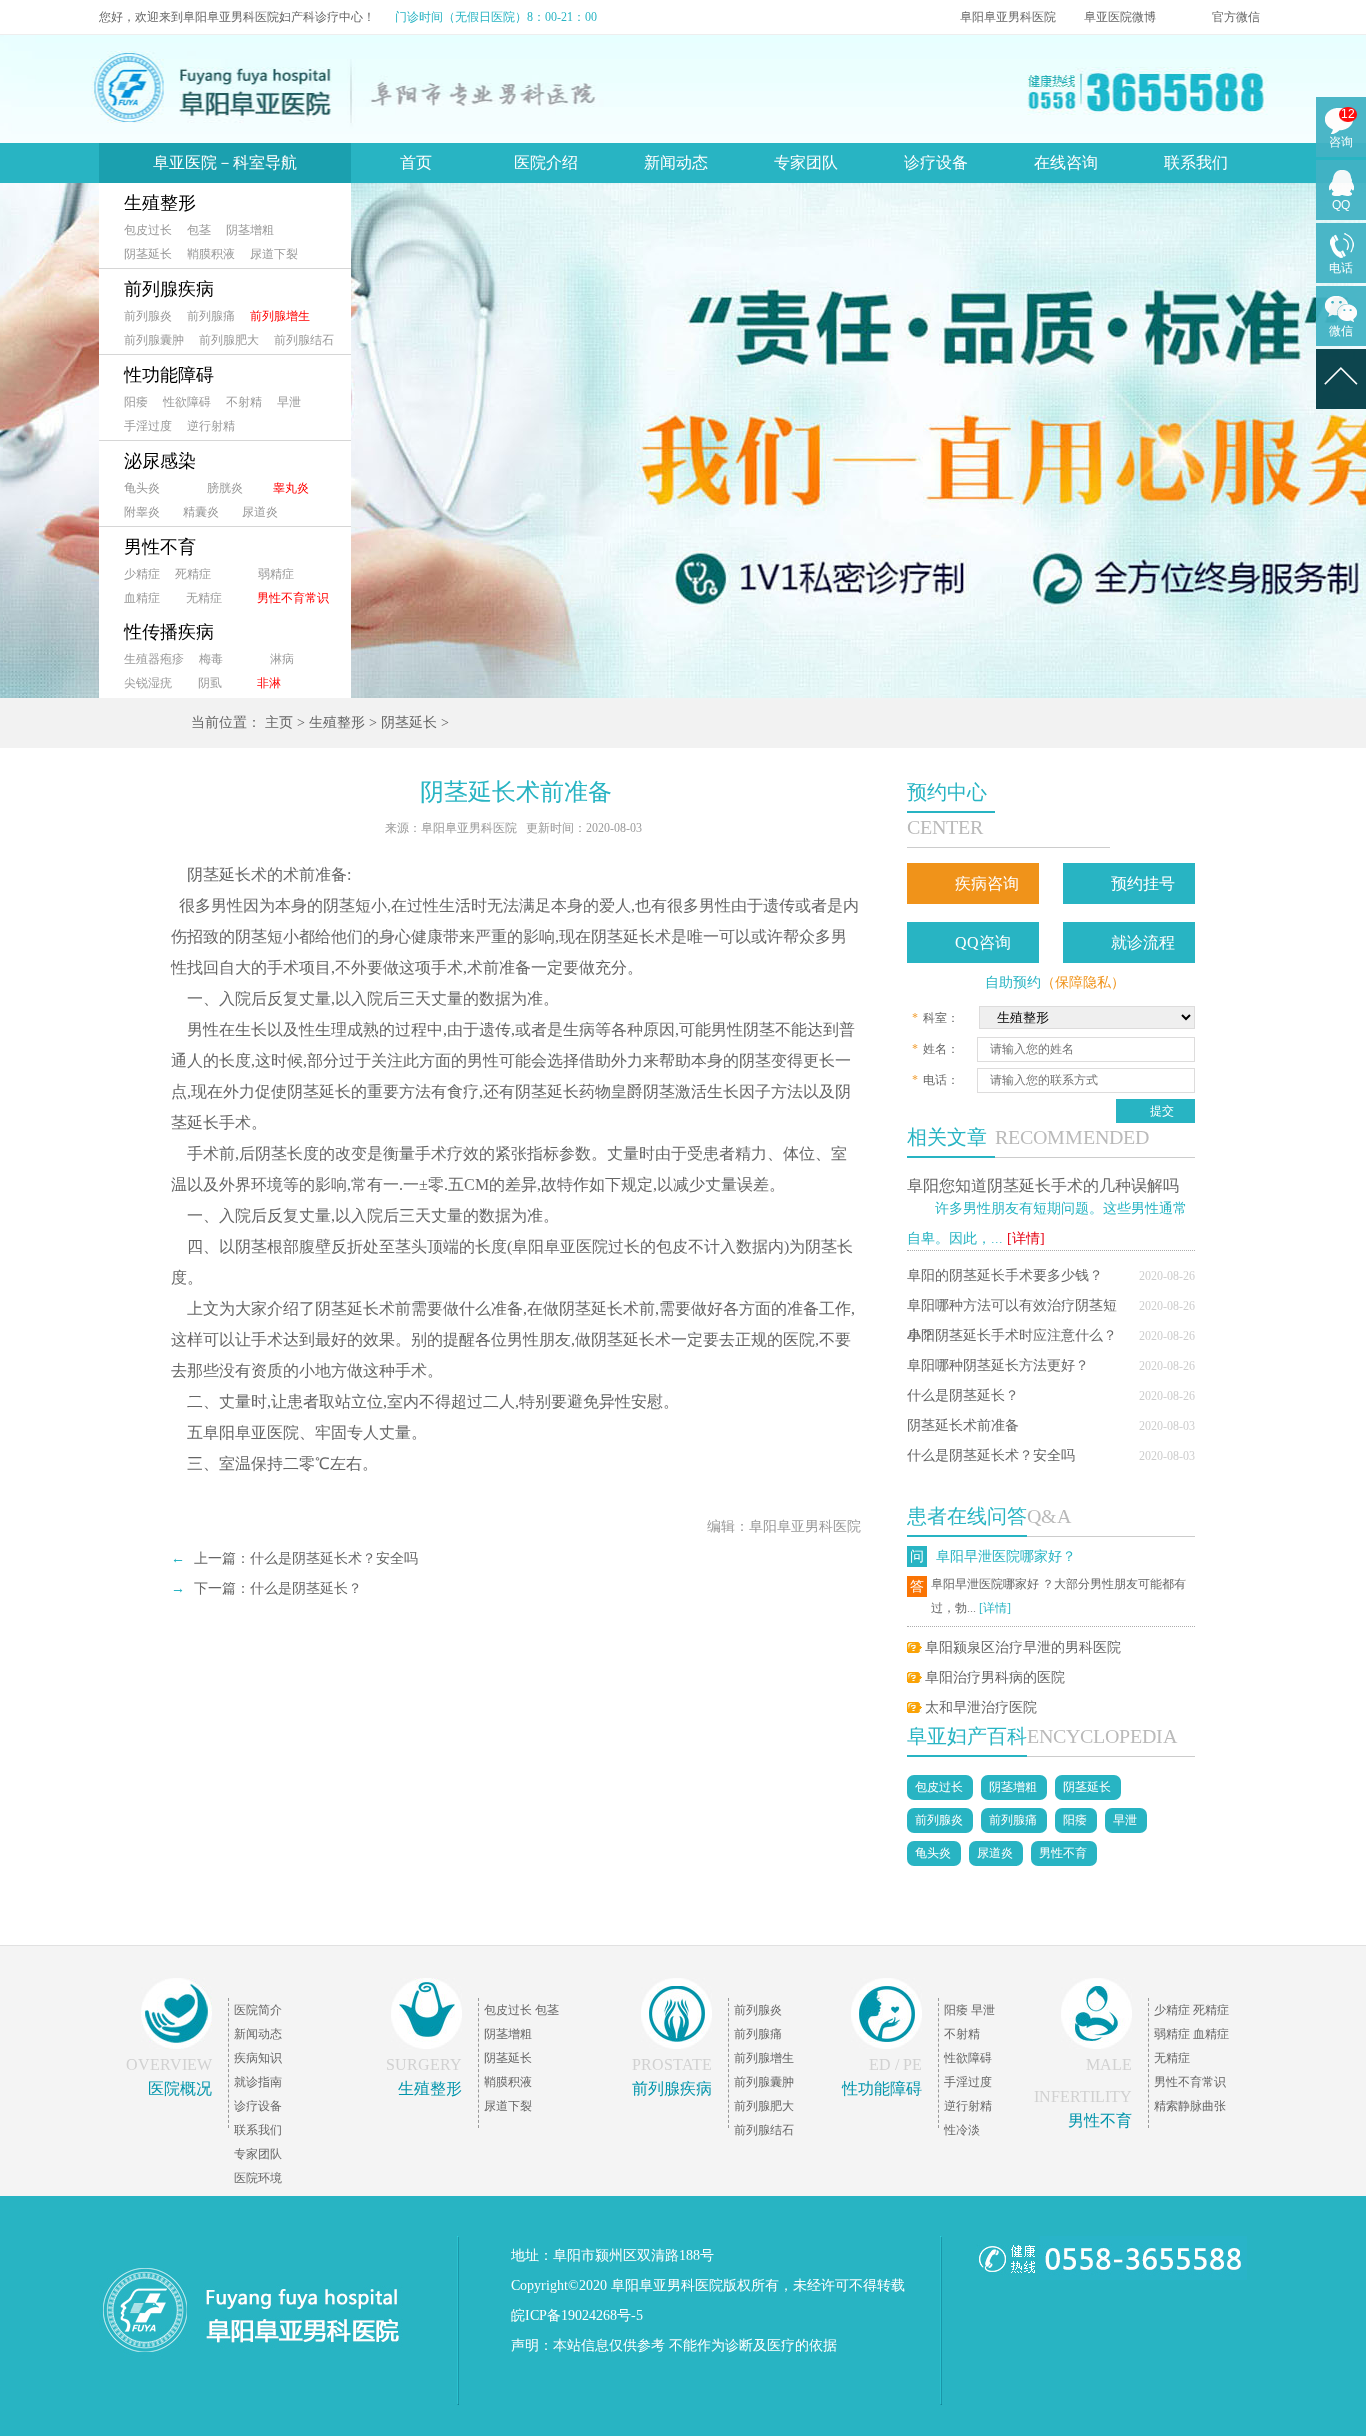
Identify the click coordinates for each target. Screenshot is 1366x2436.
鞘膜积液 (211, 254)
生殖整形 (160, 203)
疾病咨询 (987, 883)
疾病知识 (258, 2058)
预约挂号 (1143, 883)
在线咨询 (1066, 162)
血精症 (142, 598)
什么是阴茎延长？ (963, 1395)
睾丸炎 (291, 488)
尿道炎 (260, 512)
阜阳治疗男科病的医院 (995, 1677)
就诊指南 (258, 2082)
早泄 (289, 402)
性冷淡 (962, 2130)
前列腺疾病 (169, 289)
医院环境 (258, 2178)
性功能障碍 (169, 375)
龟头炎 (142, 488)
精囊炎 (201, 512)
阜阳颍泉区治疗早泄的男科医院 (1023, 1647)
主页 (279, 722)
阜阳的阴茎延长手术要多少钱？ (1005, 1275)
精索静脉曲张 (1190, 2106)
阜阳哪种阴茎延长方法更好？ (998, 1365)
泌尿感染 (160, 461)
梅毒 (211, 659)
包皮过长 (148, 230)
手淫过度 (148, 426)
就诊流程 (1143, 942)
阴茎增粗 (250, 230)
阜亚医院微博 (1120, 17)
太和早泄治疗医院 (981, 1707)
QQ (1341, 205)
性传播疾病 (169, 632)
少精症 (142, 574)
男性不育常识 (293, 598)
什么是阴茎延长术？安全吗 (991, 1455)
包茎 (199, 230)
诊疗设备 (936, 162)
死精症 (193, 574)
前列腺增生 (280, 316)
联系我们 (1196, 162)
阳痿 (136, 402)
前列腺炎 (148, 316)
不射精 (244, 402)
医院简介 (258, 2010)
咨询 (1341, 142)
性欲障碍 (187, 402)
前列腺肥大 (229, 340)
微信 (1341, 331)
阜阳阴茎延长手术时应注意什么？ (1012, 1335)
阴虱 (210, 683)
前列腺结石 (304, 340)
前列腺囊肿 (154, 340)
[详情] (1026, 1238)
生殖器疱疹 (154, 659)
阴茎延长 (148, 254)
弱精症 (276, 574)
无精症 (204, 598)
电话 (1341, 268)
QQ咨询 (983, 942)
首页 (416, 162)
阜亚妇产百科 (967, 1736)
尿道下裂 (274, 254)
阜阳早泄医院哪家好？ (1006, 1556)
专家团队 (806, 162)
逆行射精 (211, 426)
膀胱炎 (225, 488)
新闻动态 (676, 162)
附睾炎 (142, 512)
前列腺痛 (211, 316)
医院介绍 (546, 162)
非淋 (269, 683)
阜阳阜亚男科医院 (1008, 17)
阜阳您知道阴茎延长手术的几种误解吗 (1043, 1185)
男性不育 (160, 547)
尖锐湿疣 (148, 683)
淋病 (282, 659)
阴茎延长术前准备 (963, 1425)
